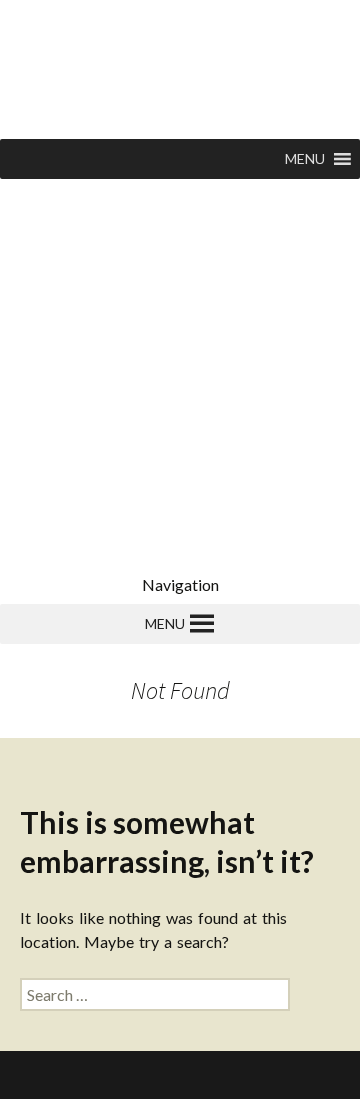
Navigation (180, 584)
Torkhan (157, 1074)
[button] (305, 159)
